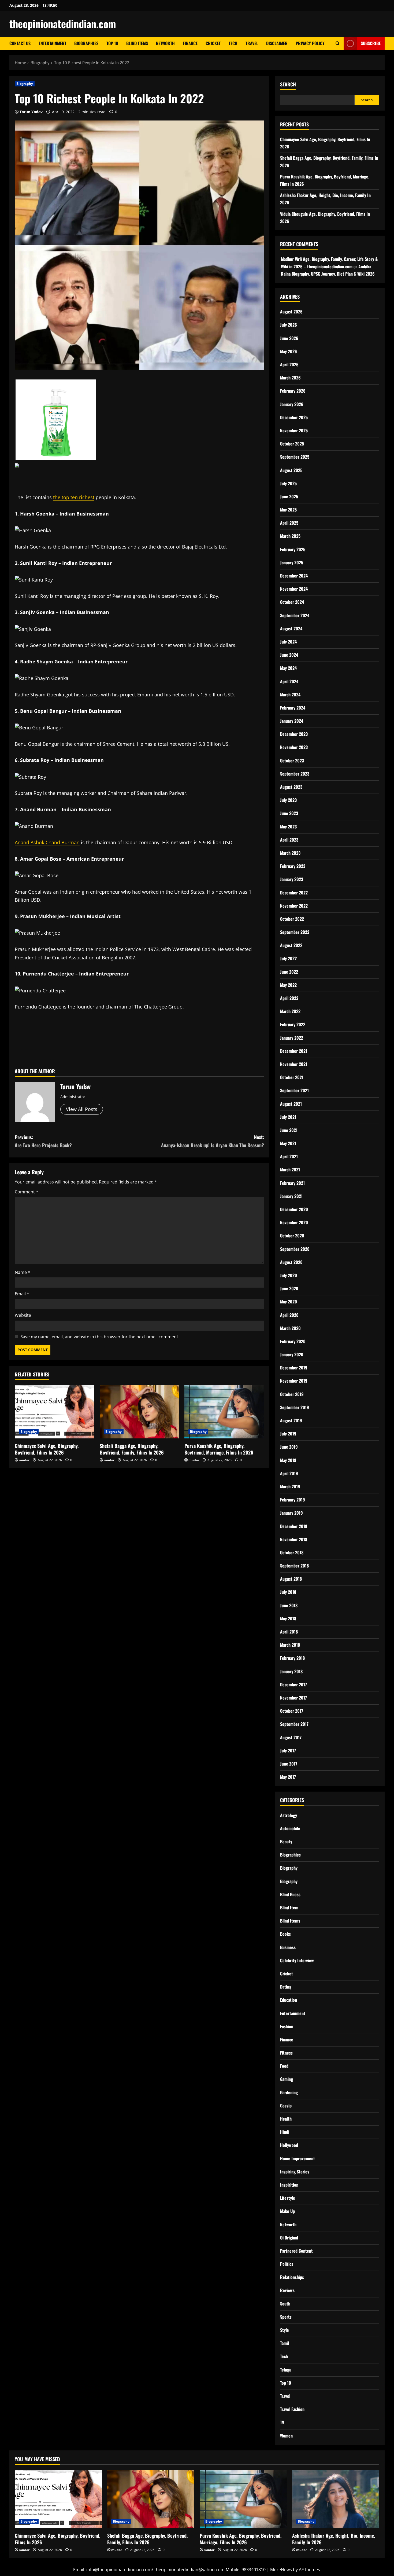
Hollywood (289, 2145)
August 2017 (291, 1737)
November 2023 (294, 747)
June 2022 (289, 972)
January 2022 (292, 1038)
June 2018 (289, 1605)
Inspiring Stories (295, 2172)
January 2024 (292, 721)
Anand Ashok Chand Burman (47, 842)
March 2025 (290, 536)
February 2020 (293, 1341)
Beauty (286, 1841)
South (285, 2304)
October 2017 (292, 1711)
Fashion (287, 2026)
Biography (25, 84)
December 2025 (294, 417)
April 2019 (289, 1473)
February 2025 (293, 549)
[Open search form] (338, 43)
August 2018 (291, 1579)
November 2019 (294, 1381)
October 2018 (292, 1552)
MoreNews (281, 2570)
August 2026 (291, 312)
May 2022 (288, 985)
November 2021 (294, 1064)
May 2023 (288, 827)
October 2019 (292, 1394)
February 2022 (293, 1024)
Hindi (285, 2132)
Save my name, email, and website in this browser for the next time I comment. (100, 1337)
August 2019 (291, 1420)
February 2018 (292, 1658)
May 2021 (288, 1143)
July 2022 (288, 958)
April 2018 (289, 1632)
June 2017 (289, 1764)
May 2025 (288, 510)
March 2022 (290, 1011)
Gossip (286, 2106)
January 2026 (292, 404)
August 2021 (291, 1104)
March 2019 (290, 1486)
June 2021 (289, 1130)
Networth (165, 43)
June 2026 (289, 338)
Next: (213, 1141)
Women (286, 2436)
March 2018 (290, 1645)
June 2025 (289, 496)
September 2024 (295, 615)
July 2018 (288, 1592)
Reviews (287, 2290)
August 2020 (291, 1262)
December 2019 (294, 1368)
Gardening (289, 2092)
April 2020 (289, 1315)
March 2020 (290, 1328)
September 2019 (295, 1407)
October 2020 (292, 1236)
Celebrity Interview (297, 1960)
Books (285, 1934)
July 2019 (288, 1434)
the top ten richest (74, 497)
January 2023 (292, 879)
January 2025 (292, 562)
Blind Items (137, 43)
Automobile (290, 1828)
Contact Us (20, 43)
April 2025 (289, 523)
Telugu (286, 2370)
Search (288, 84)
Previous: (43, 1141)
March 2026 (290, 378)
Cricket (213, 43)
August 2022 (291, 945)
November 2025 (294, 430)
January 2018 (291, 1671)
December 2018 (294, 1526)
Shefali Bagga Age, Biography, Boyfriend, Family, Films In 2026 (132, 1449)
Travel (252, 43)
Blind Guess (290, 1894)
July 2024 (288, 642)
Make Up (287, 2211)
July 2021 (288, 1117)
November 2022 (294, 906)
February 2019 (293, 1500)
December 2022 (294, 893)
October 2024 (292, 602)
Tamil (285, 2343)
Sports (286, 2317)
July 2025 (288, 483)
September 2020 (295, 1249)
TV (282, 2422)
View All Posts (82, 1109)
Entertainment (52, 43)
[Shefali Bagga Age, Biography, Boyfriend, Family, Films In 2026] (140, 1412)
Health (286, 2119)
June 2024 (289, 655)
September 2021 (294, 1090)
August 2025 (291, 470)
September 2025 (295, 457)
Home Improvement (298, 2158)
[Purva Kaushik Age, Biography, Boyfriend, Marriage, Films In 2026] (224, 1412)
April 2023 (289, 840)
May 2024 (288, 668)
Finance (190, 43)
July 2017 (288, 1751)
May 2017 (288, 1777)
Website (23, 1315)
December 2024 (294, 576)
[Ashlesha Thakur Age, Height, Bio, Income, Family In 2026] (336, 2499)
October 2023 (292, 761)
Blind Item (289, 1908)
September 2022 (295, 932)
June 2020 (289, 1288)
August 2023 (291, 787)
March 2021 (290, 1170)
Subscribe (371, 43)
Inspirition (289, 2185)
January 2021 (291, 1196)
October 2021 (292, 1077)
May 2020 (289, 1302)
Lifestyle (288, 2198)
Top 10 (112, 43)
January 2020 (292, 1354)
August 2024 (291, 629)
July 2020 (289, 1275)
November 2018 (294, 1539)
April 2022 (289, 998)
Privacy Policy (310, 43)
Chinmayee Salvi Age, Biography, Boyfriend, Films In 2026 (47, 1449)
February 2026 (293, 391)
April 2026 (289, 364)
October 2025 (292, 444)
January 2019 (291, 1513)
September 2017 (294, 1724)
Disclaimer (277, 43)
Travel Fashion (292, 2409)
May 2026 (289, 351)
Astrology (289, 1815)
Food (284, 2066)
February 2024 (293, 708)
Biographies (86, 43)
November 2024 (294, 589)
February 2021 (292, 1183)
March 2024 (290, 695)
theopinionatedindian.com (63, 24)
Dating (286, 1987)
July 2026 (289, 325)
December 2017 (293, 1685)
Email (22, 1294)
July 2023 (288, 800)
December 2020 (294, 1209)
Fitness (286, 2053)
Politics (287, 2264)
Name (23, 1272)
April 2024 (289, 681)
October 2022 (292, 919)
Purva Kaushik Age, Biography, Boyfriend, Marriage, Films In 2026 (219, 1449)
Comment (27, 1192)
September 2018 (294, 1566)
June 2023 (289, 813)
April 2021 (289, 1156)
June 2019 (289, 1447)
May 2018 (288, 1618)
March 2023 (290, 853)
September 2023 (295, 774)
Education (289, 2000)
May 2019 (288, 1460)
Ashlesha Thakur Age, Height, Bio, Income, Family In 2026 (334, 2539)
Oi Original (289, 2238)
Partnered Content (296, 2251)
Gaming (287, 2079)
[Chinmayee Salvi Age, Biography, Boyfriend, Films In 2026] (55, 1412)
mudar (24, 1460)
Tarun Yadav (31, 112)
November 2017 (293, 1698)
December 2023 (294, 734)
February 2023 (293, 866)
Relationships (292, 2277)
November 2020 (294, 1222)
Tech (233, 43)
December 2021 (294, 1051)
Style (285, 2330)
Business (288, 1947)
